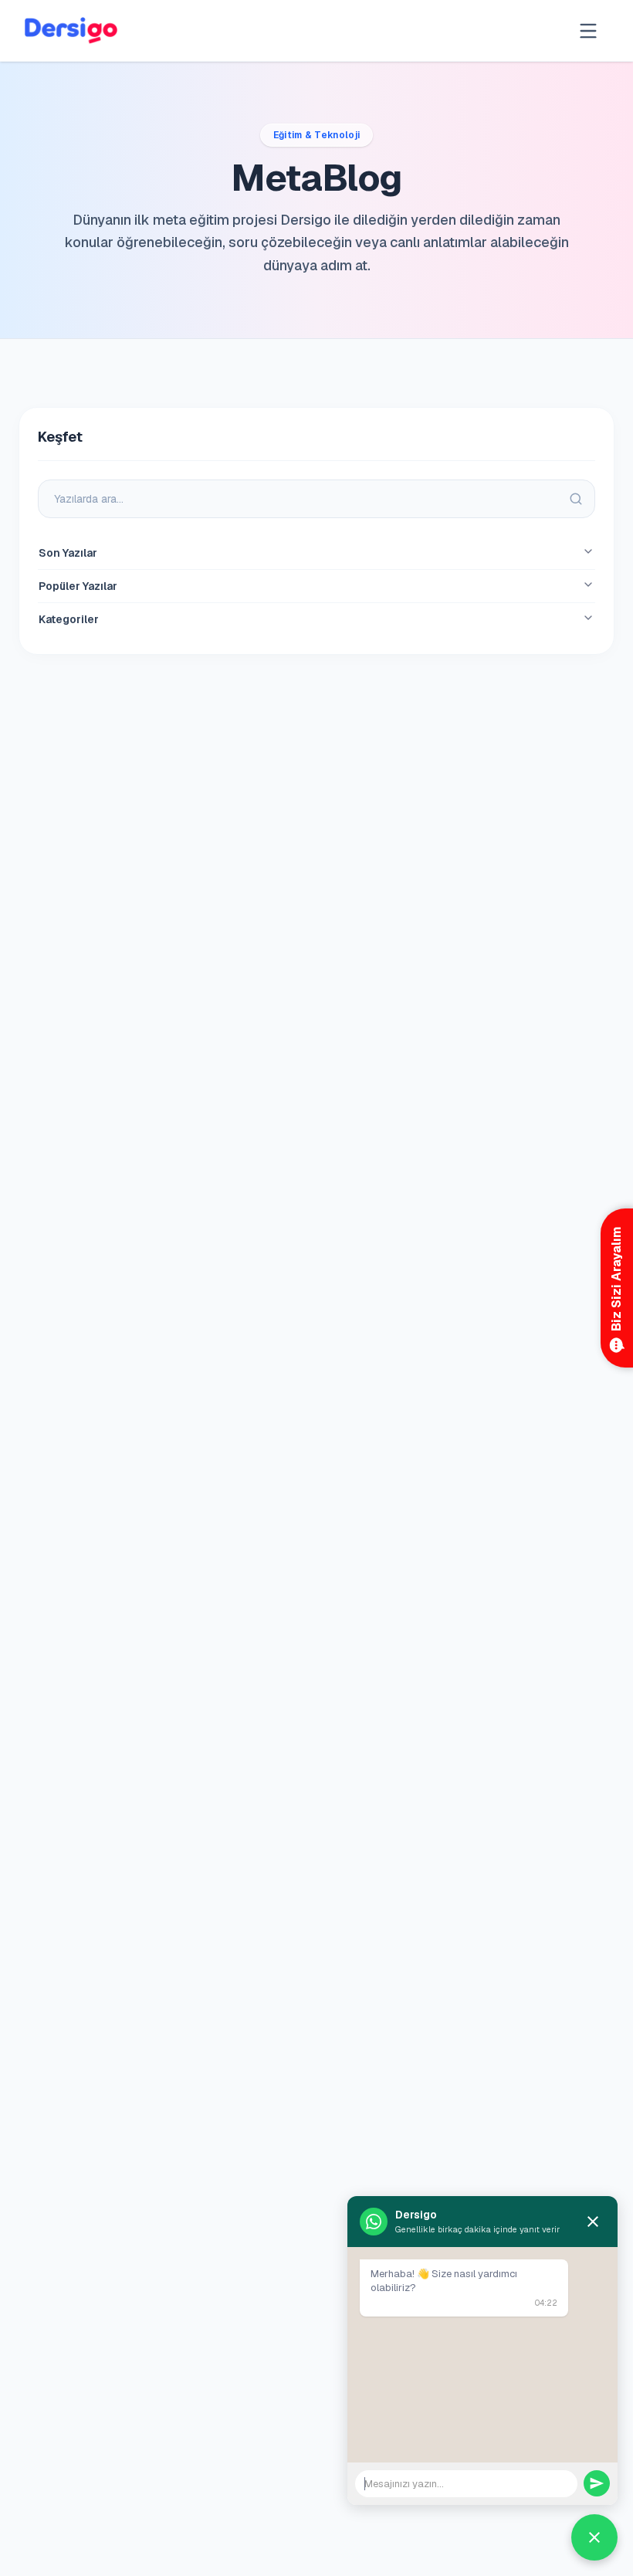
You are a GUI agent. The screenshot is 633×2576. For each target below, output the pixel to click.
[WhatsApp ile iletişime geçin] (594, 2537)
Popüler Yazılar (78, 586)
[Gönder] (597, 2483)
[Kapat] (593, 2222)
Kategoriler (69, 619)
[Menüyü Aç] (588, 31)
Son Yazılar (68, 553)
